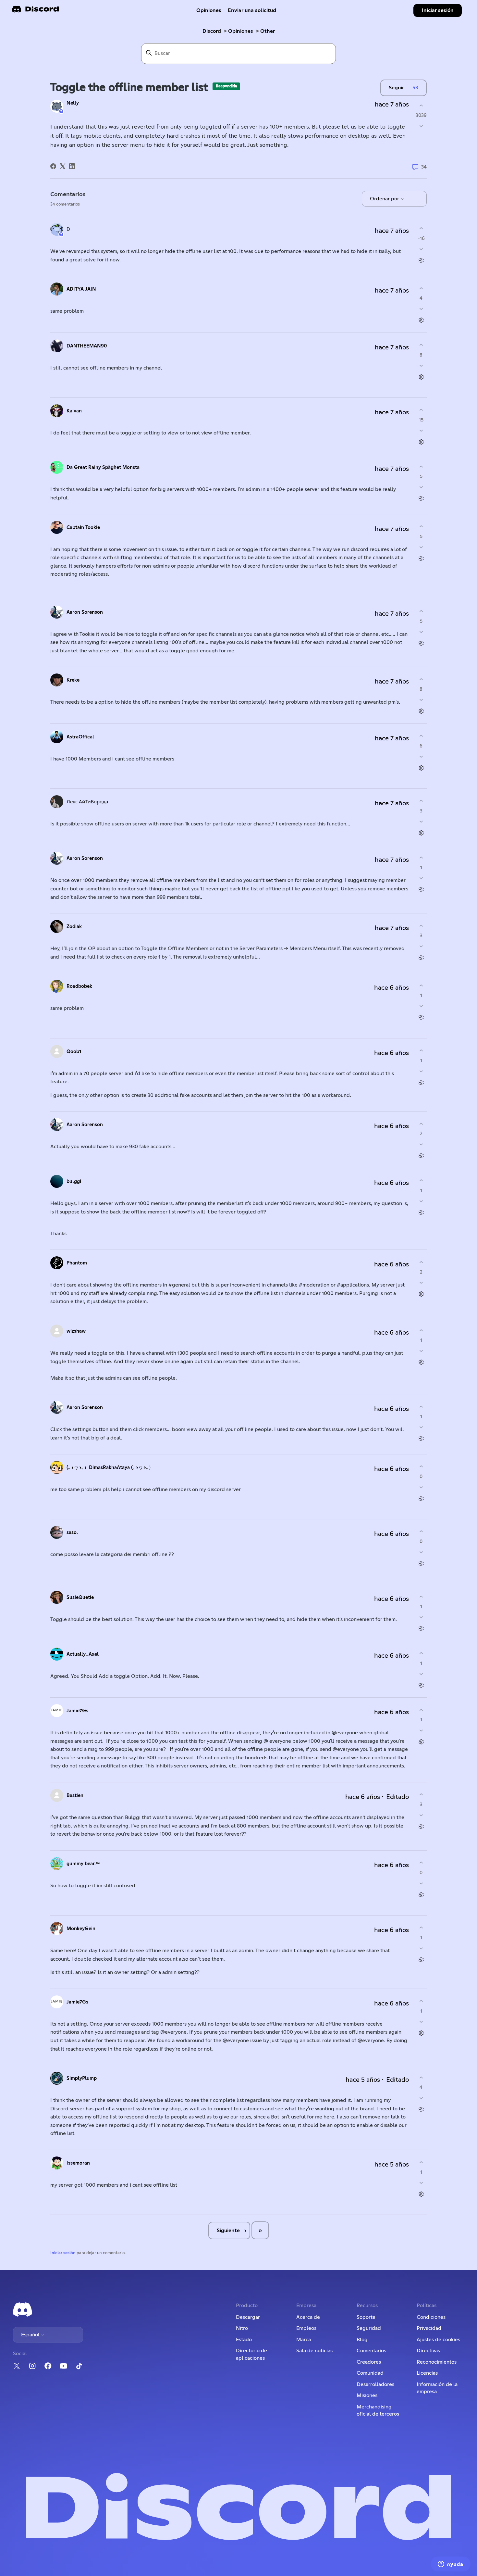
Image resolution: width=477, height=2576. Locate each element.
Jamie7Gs (77, 1711)
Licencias (427, 2373)
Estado (244, 2340)
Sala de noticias (314, 2351)
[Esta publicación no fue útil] (421, 126)
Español (31, 2335)
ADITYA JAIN (81, 289)
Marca (304, 2340)
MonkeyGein (81, 1929)
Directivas (428, 2351)
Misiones (367, 2395)
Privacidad (429, 2328)
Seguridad (369, 2328)
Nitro (242, 2328)
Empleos (306, 2328)
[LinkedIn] (72, 166)
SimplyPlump (82, 2078)
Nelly (73, 103)
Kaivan (74, 411)
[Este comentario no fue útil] (421, 249)
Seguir (396, 88)
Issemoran (78, 2163)
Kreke (73, 680)
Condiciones (431, 2317)
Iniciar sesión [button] (438, 10)
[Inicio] (35, 11)
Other (268, 31)
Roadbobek (79, 986)
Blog (362, 2340)
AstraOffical (80, 737)
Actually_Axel (83, 1654)
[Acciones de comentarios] (421, 260)
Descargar (248, 2317)
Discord (212, 31)
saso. (72, 1533)
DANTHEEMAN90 (87, 346)
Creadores (369, 2362)
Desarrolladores (375, 2384)
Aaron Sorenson (85, 612)
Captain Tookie (83, 528)
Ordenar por (385, 199)
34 (423, 167)
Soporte (366, 2317)
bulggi (74, 1181)
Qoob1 (74, 1052)
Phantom (77, 1263)
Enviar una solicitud (252, 10)
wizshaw (76, 1331)
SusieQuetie (80, 1597)
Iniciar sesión (63, 2253)
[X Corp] (63, 166)
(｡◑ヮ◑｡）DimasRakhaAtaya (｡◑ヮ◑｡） (110, 1468)
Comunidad (370, 2373)
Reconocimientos (437, 2362)
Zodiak (74, 927)
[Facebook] (53, 166)
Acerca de (308, 2317)
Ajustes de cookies (438, 2340)
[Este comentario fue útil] (421, 228)
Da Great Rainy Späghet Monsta (103, 467)
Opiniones (209, 10)
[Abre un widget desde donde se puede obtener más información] (451, 2565)
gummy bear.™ (83, 1864)
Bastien (75, 1796)
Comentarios (371, 2351)
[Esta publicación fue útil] (421, 105)
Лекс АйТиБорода (87, 802)
